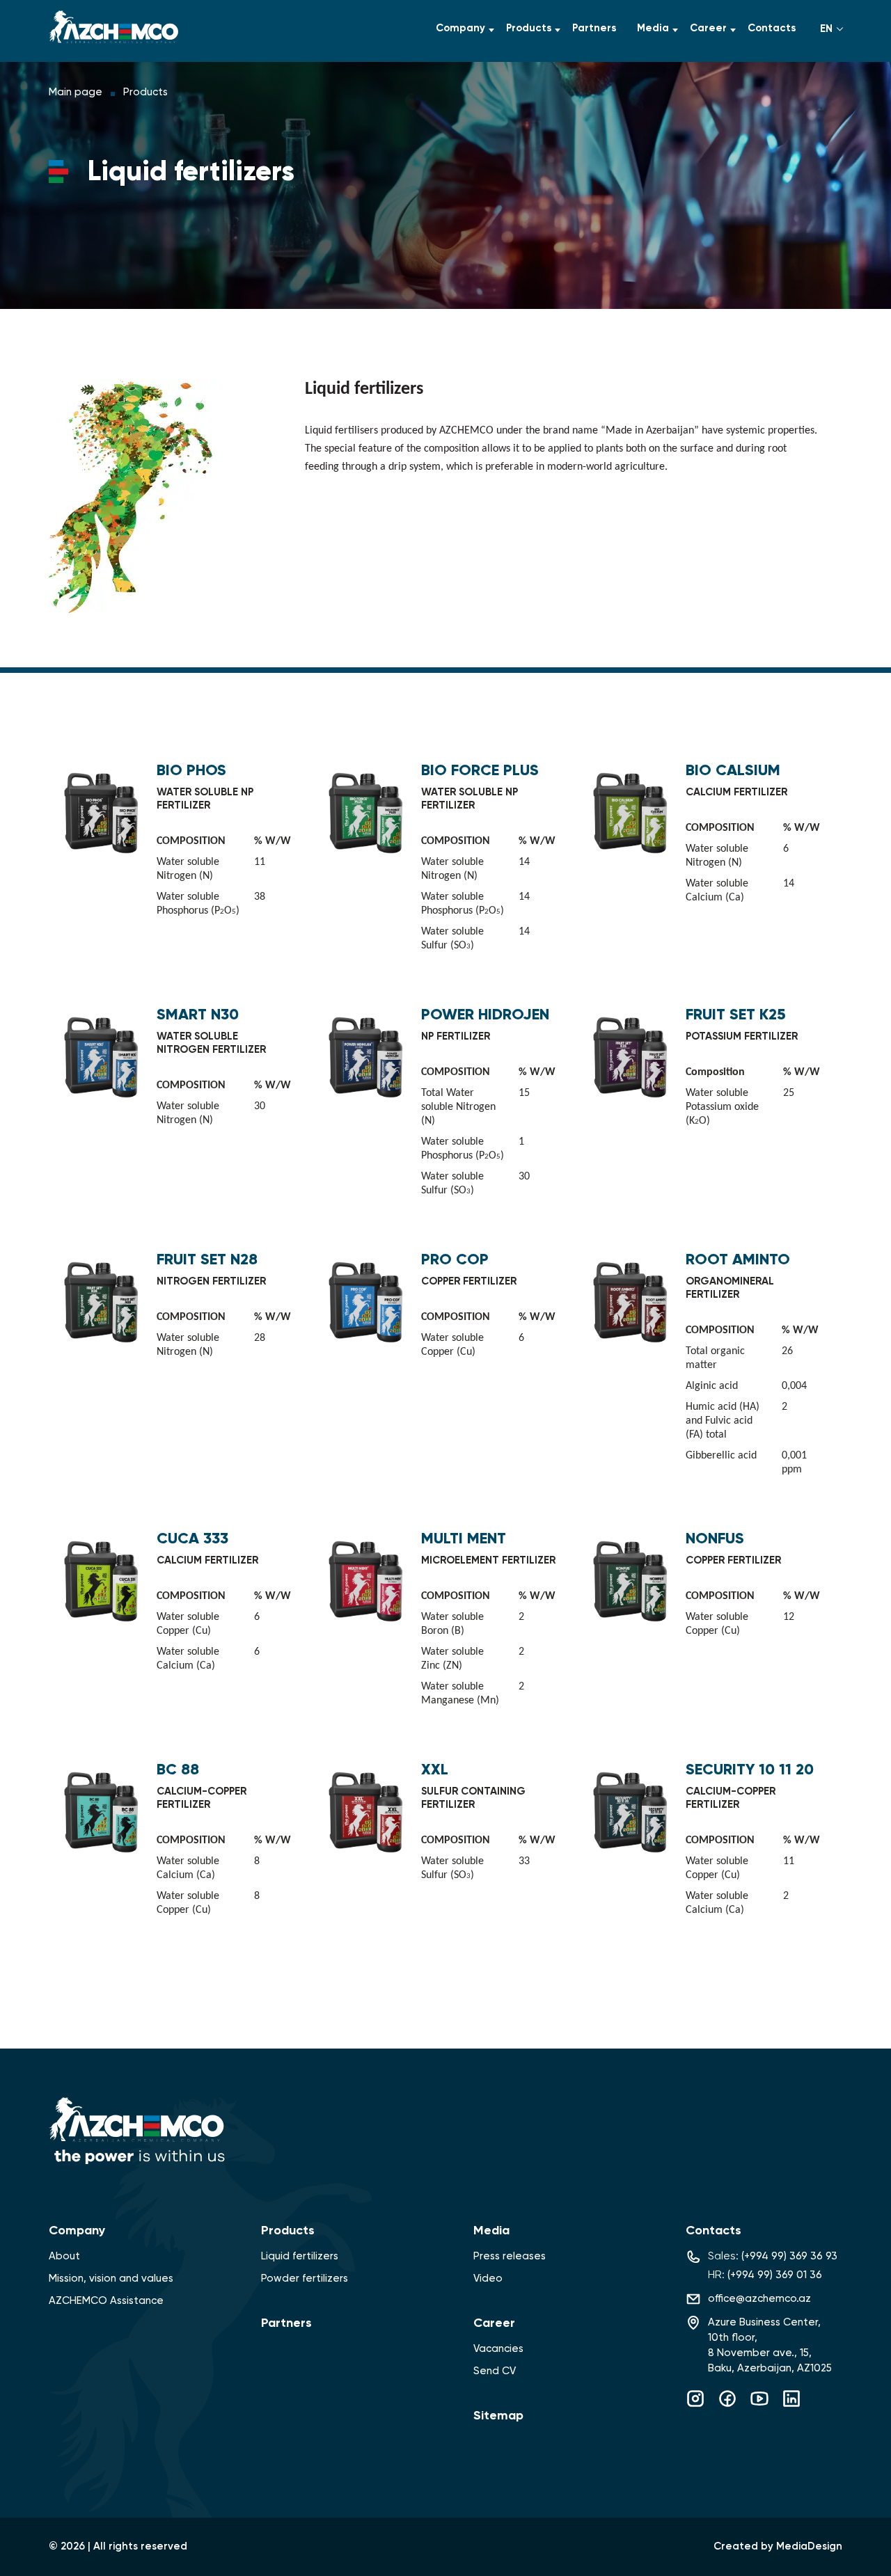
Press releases (510, 2256)
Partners (594, 28)
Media (653, 28)
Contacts (772, 28)
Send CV (495, 2371)
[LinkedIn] (791, 2406)
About (64, 2256)
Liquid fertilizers (300, 2256)
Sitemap (498, 2416)
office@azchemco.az (759, 2299)
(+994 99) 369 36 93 (789, 2256)
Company (460, 28)
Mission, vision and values (111, 2279)
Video (488, 2279)
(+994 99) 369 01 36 (775, 2275)
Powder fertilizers (305, 2279)
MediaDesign (809, 2546)
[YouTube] (759, 2406)
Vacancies (498, 2349)
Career (708, 28)
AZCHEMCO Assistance (106, 2301)
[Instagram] (695, 2406)
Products (529, 28)
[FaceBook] (727, 2406)
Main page (76, 92)
